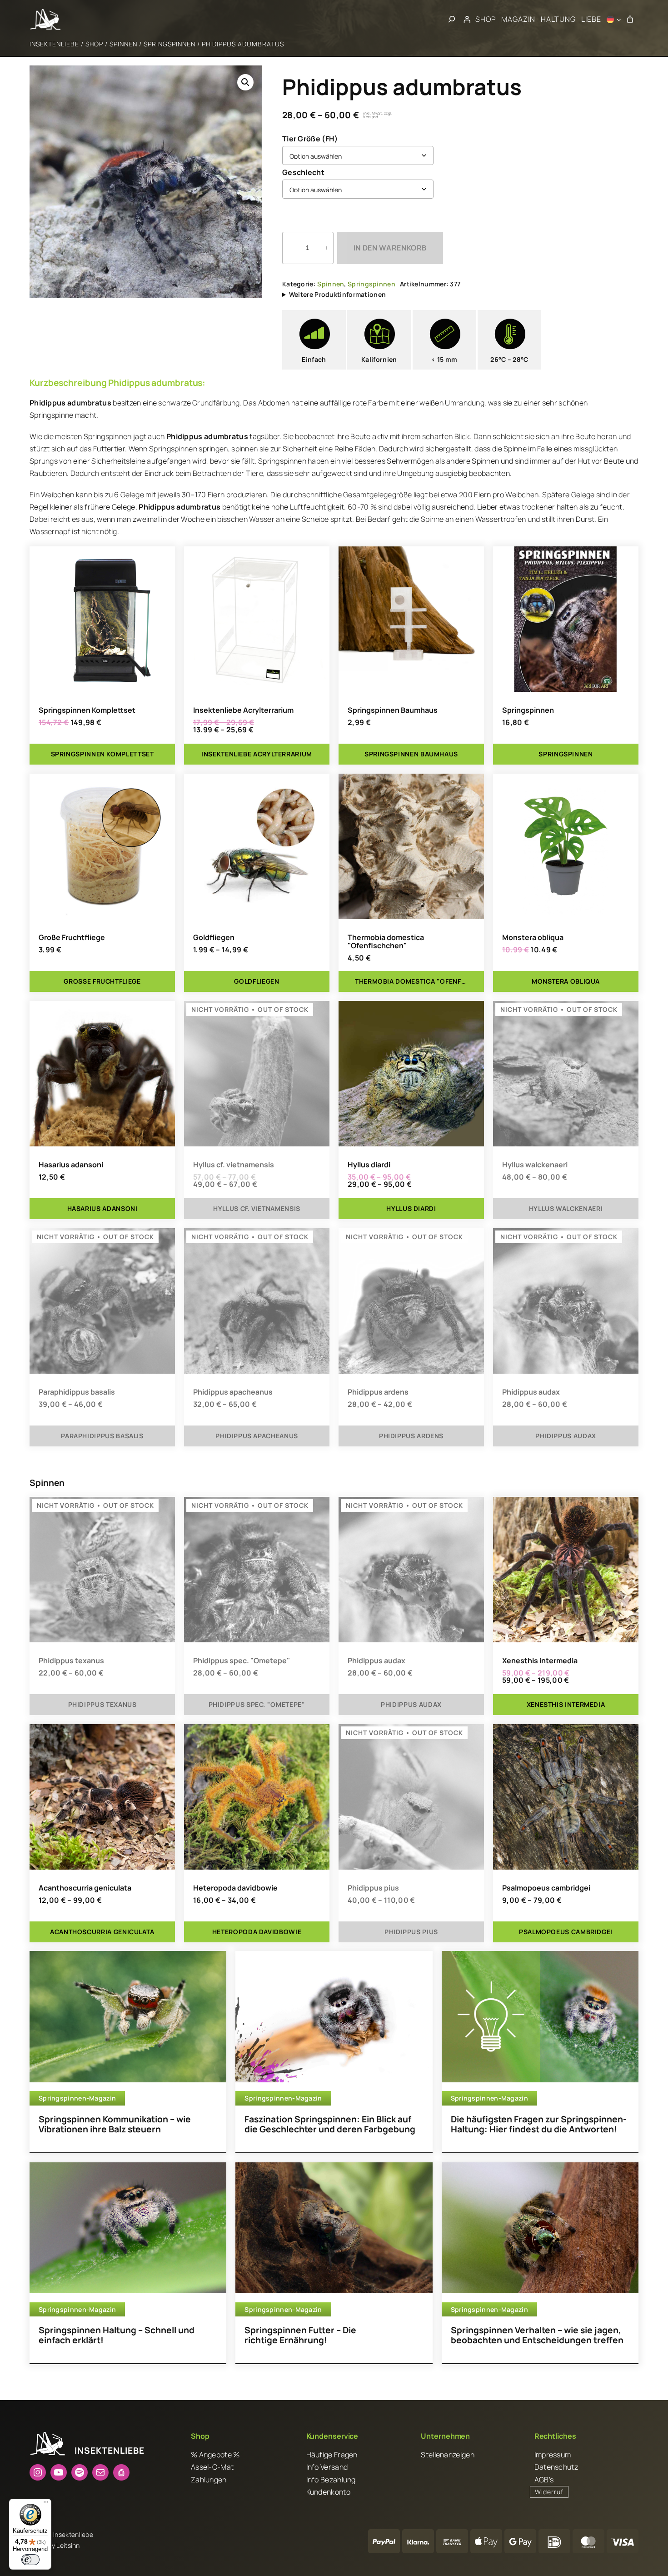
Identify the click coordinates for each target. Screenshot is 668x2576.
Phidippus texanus (71, 1661)
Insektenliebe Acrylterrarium (243, 710)
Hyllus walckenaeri (535, 1165)
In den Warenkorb (390, 248)
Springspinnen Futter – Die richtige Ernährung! (300, 2335)
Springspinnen (169, 44)
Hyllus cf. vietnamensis (234, 1165)
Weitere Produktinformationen (337, 294)
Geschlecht (303, 172)
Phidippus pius (373, 1888)
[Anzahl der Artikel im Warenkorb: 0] (630, 20)
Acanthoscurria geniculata (85, 1888)
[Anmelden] (467, 20)
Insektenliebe (54, 44)
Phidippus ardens (378, 1392)
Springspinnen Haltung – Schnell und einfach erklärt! (117, 2335)
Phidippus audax (531, 1392)
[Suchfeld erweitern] (452, 20)
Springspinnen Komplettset (87, 710)
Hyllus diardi (369, 1165)
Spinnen (123, 44)
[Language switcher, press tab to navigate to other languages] (614, 20)
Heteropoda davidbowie (235, 1888)
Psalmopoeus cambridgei (546, 1888)
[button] (245, 82)
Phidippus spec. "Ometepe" (242, 1661)
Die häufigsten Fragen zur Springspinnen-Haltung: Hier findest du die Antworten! (539, 2124)
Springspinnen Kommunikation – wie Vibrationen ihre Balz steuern (115, 2124)
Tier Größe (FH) (310, 139)
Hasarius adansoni (71, 1165)
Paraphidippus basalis (77, 1392)
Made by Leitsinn (55, 2545)
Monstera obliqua (533, 937)
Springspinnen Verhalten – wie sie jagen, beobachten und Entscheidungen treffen (537, 2335)
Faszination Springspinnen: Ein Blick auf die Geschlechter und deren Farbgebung (330, 2124)
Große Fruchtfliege (72, 937)
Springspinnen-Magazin (77, 2098)
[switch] (30, 2560)
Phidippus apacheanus (233, 1392)
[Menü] (46, 2504)
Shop (94, 44)
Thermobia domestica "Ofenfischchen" (386, 941)
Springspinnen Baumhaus (393, 710)
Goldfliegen (214, 937)
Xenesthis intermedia (540, 1661)
